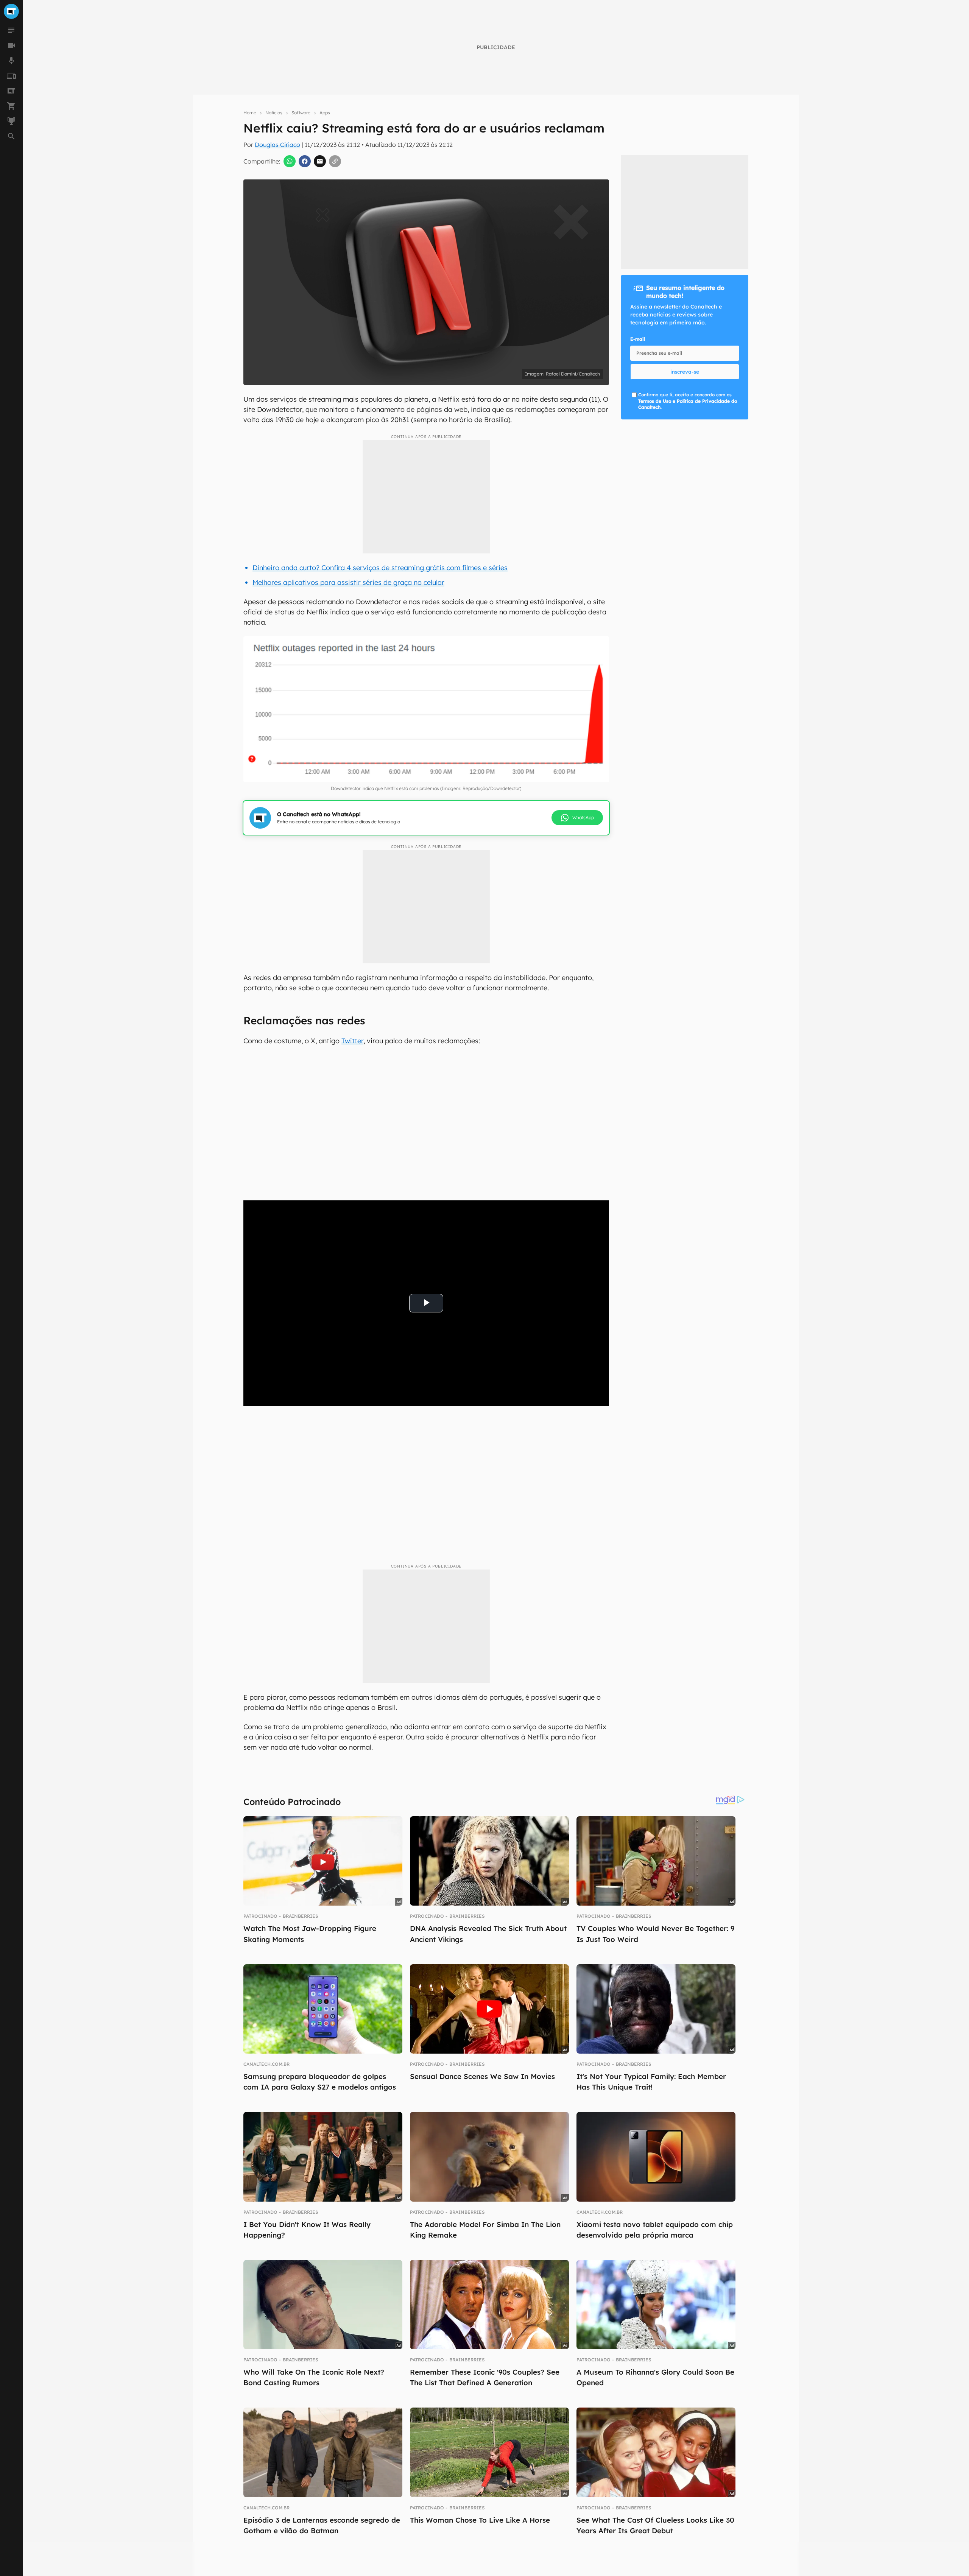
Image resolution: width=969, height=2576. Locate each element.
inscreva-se (685, 372)
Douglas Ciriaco (277, 145)
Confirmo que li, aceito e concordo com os (688, 401)
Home (250, 113)
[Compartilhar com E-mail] (320, 161)
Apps (325, 113)
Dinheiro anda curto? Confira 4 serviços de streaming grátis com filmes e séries (380, 568)
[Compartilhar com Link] (335, 161)
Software (301, 113)
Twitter (352, 1041)
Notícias (274, 113)
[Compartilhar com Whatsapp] (290, 161)
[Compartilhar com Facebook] (305, 161)
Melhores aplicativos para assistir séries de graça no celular (348, 582)
